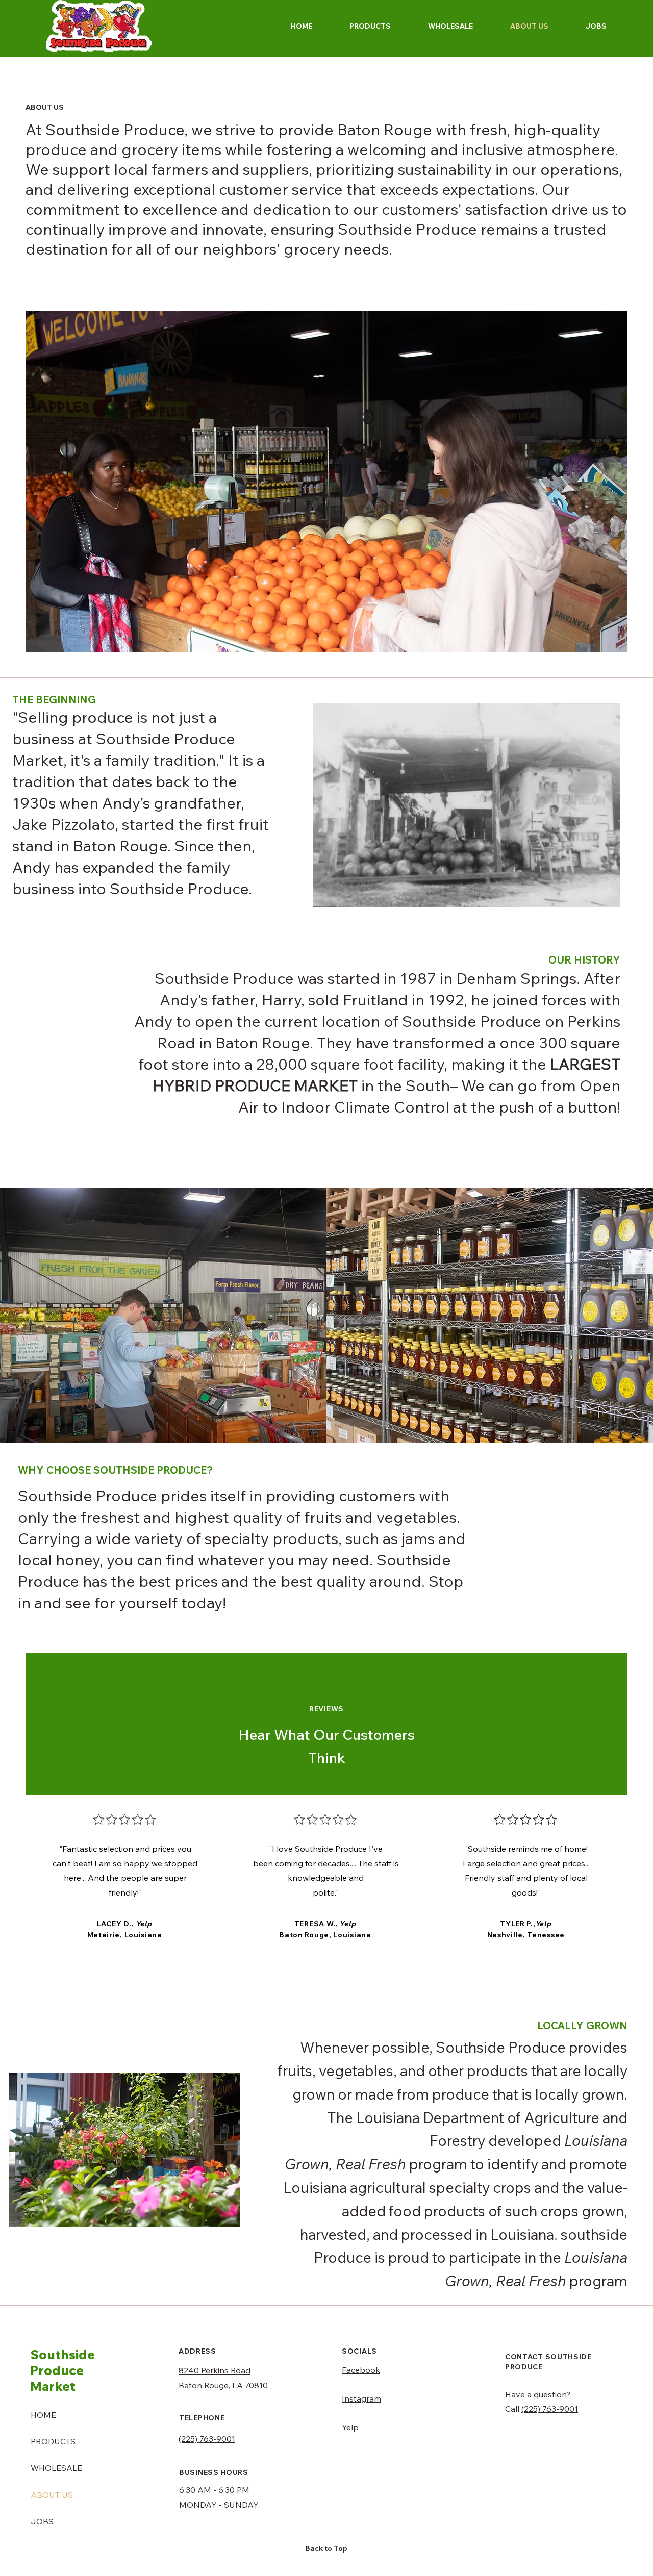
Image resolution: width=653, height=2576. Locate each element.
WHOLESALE (56, 2468)
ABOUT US (52, 2495)
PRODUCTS (53, 2441)
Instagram (361, 2398)
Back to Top (326, 2548)
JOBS (42, 2521)
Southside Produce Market (62, 2370)
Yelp (350, 2427)
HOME (43, 2415)
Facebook (361, 2370)
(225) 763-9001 (550, 2409)
